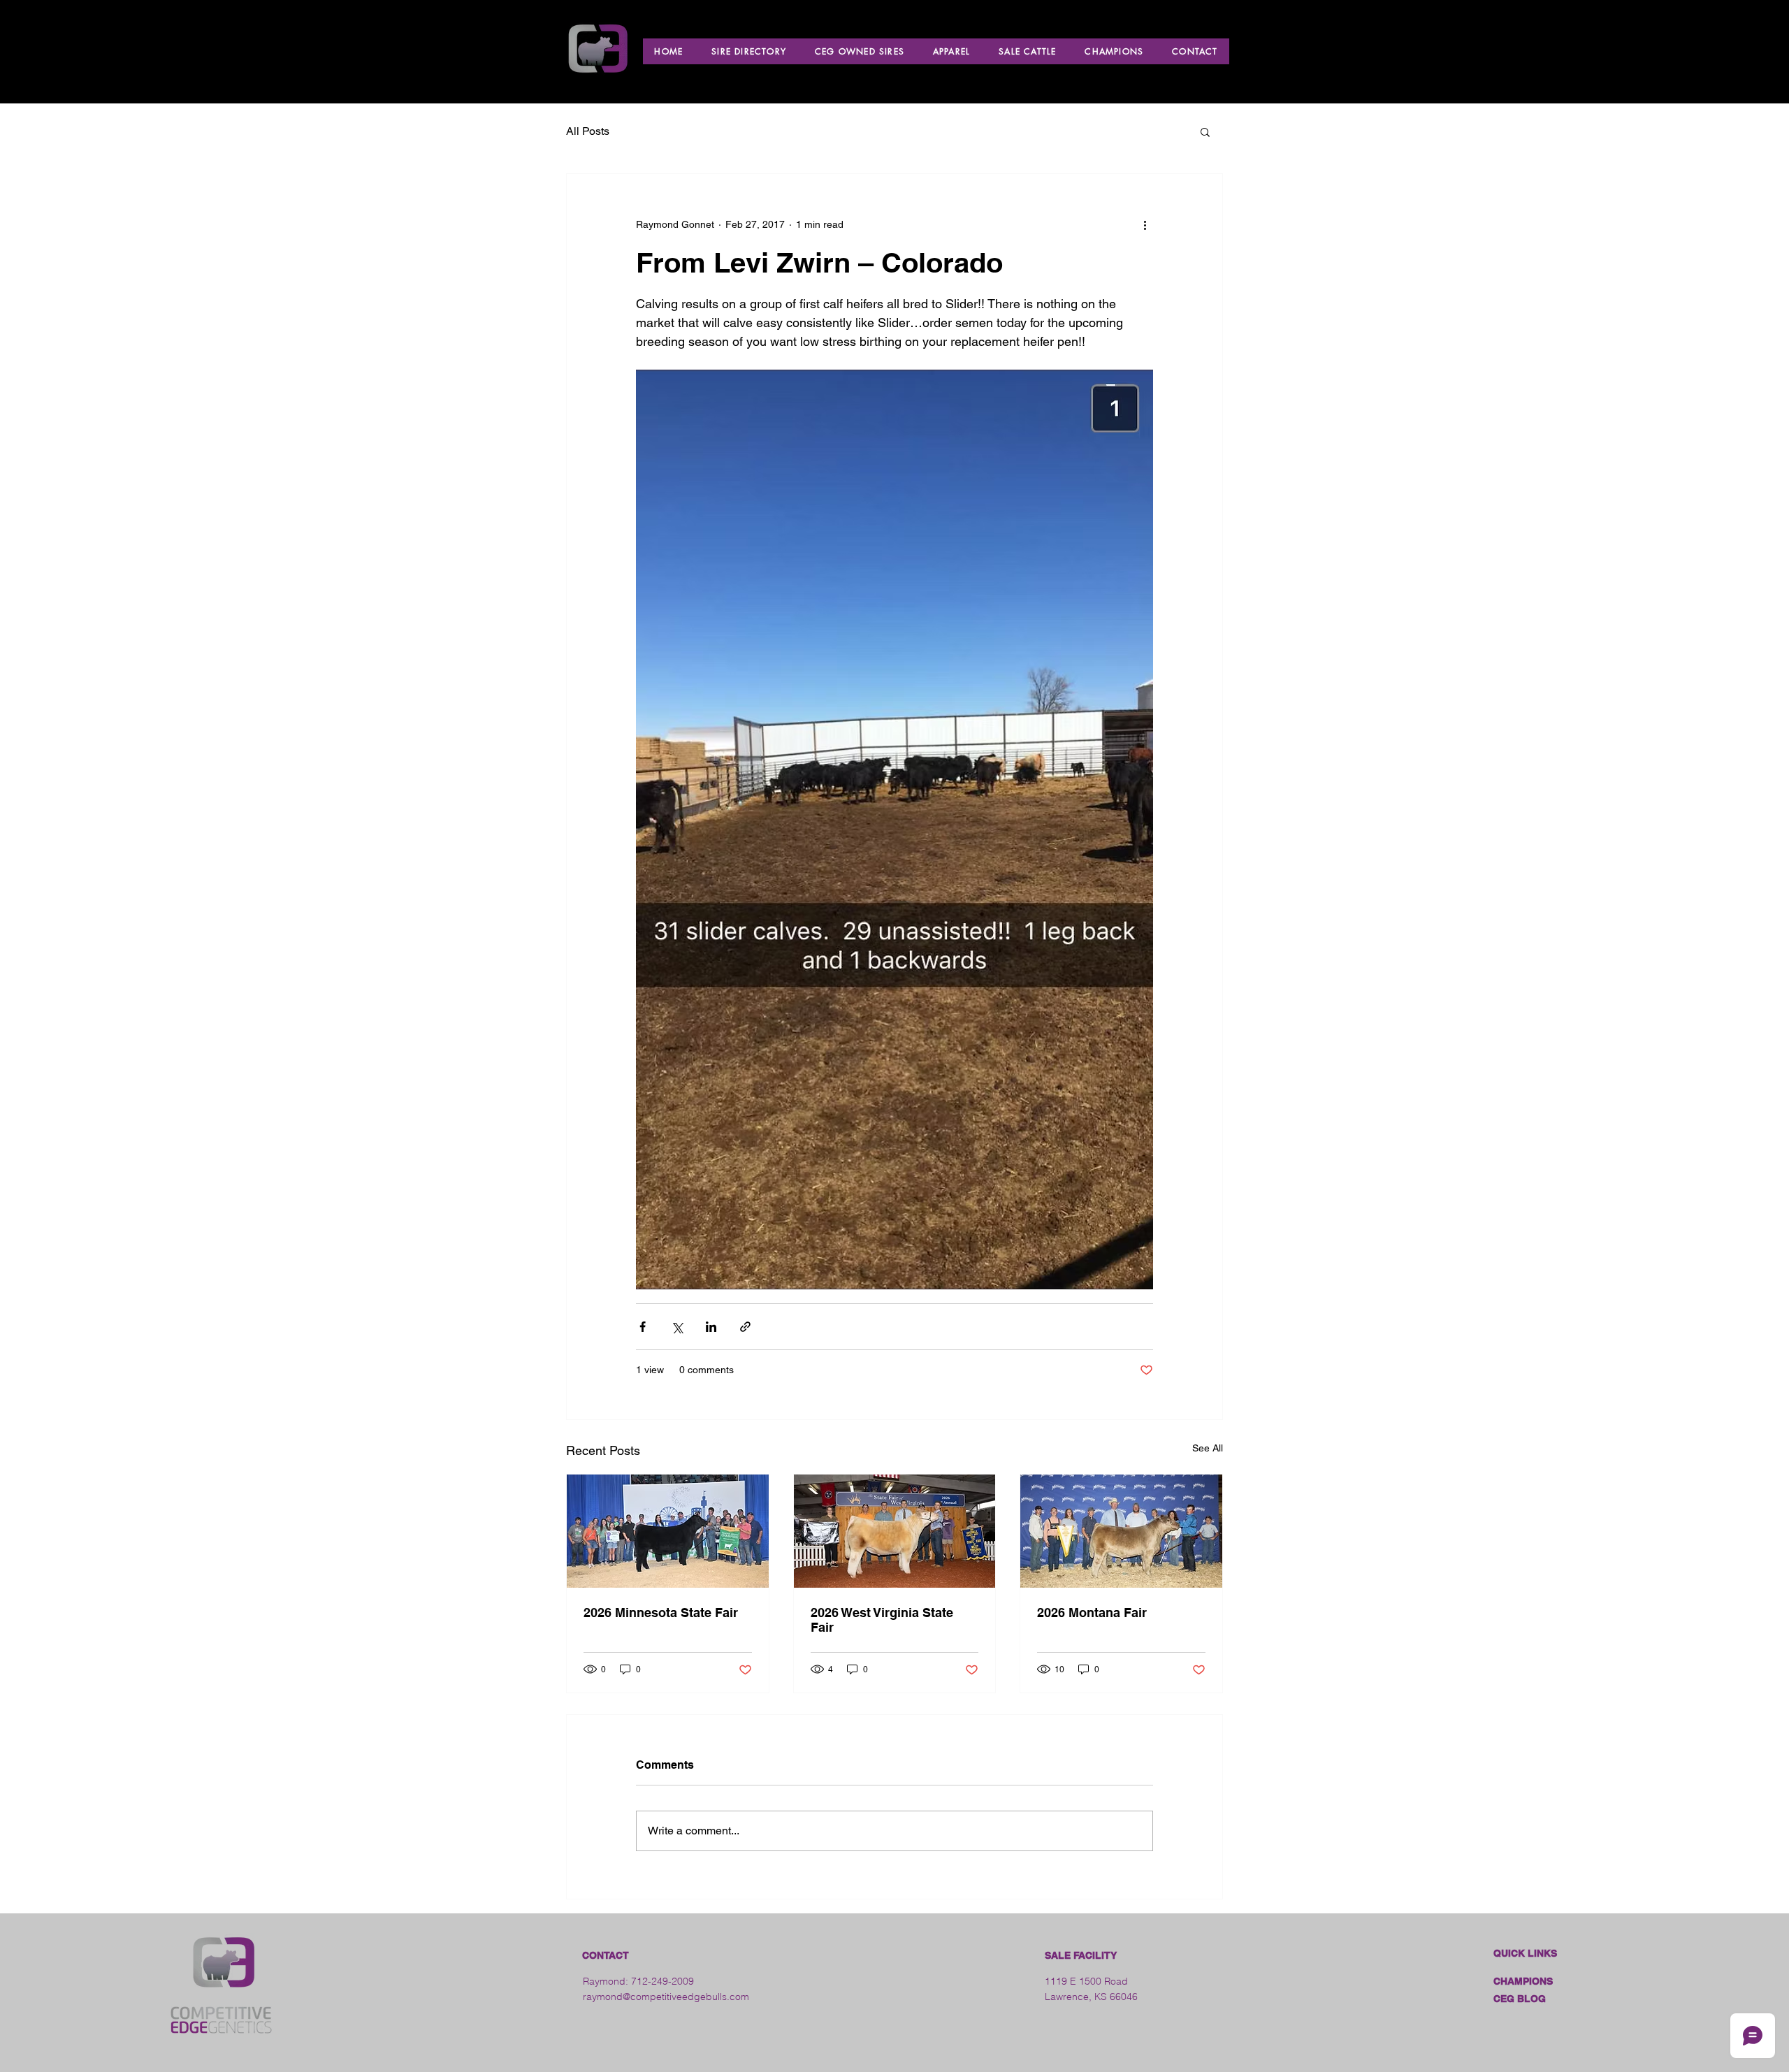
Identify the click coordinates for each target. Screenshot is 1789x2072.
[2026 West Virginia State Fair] (895, 1531)
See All (1208, 1448)
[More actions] (1145, 224)
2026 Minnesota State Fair (661, 1613)
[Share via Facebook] (643, 1327)
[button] (1205, 131)
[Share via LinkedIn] (711, 1327)
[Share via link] (745, 1327)
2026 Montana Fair (1092, 1613)
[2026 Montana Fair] (1121, 1531)
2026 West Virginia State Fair (882, 1620)
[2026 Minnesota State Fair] (668, 1531)
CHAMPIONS (1523, 1981)
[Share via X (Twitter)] (677, 1327)
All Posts (588, 131)
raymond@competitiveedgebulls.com (666, 1997)
